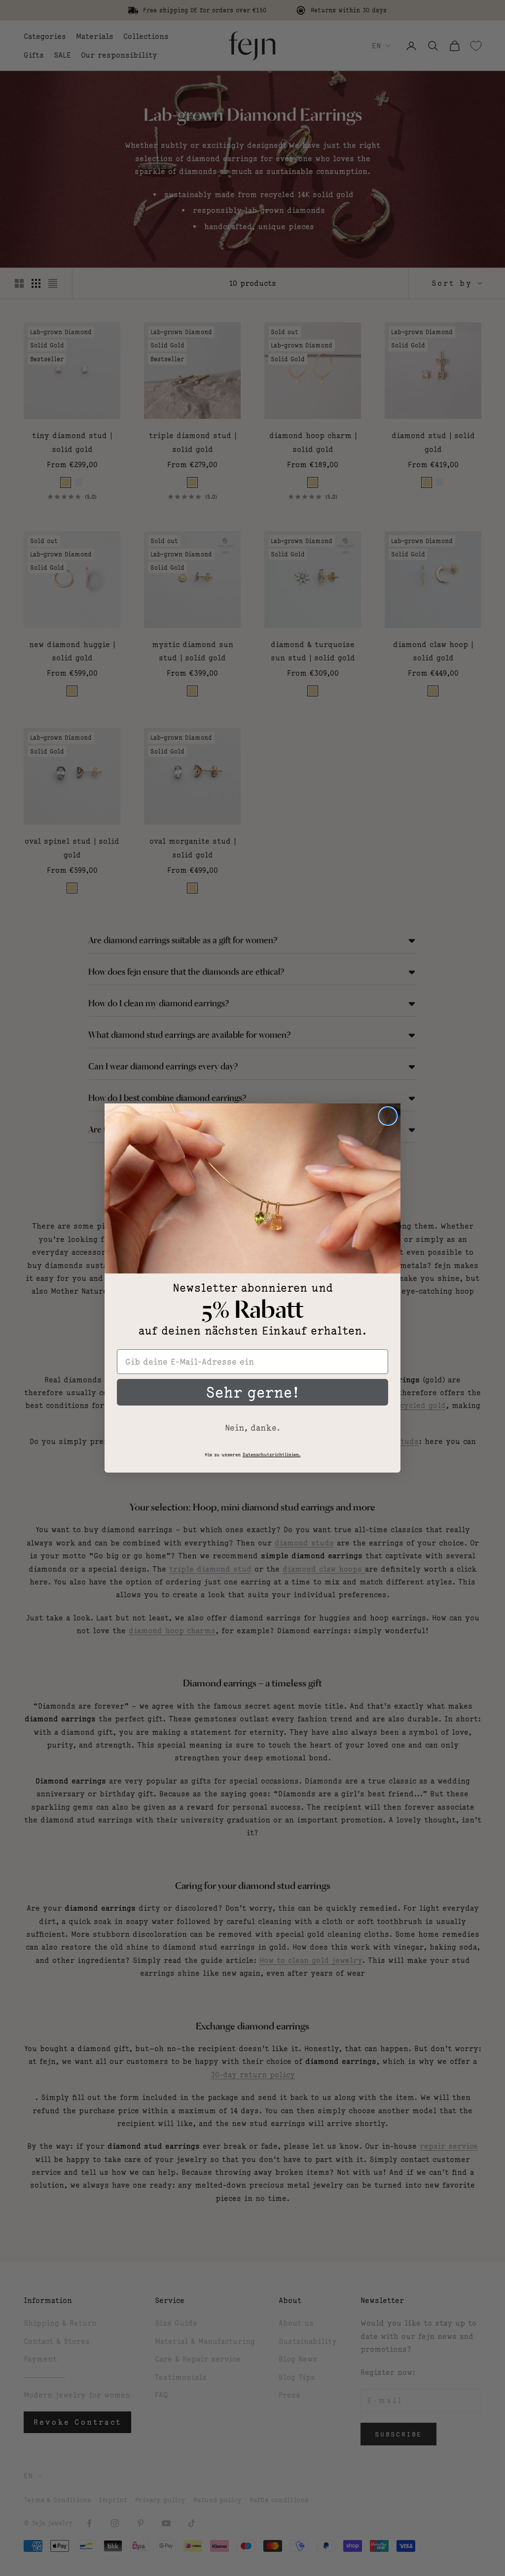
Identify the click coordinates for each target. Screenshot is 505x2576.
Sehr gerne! (252, 1392)
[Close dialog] (388, 1116)
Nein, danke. (252, 1428)
